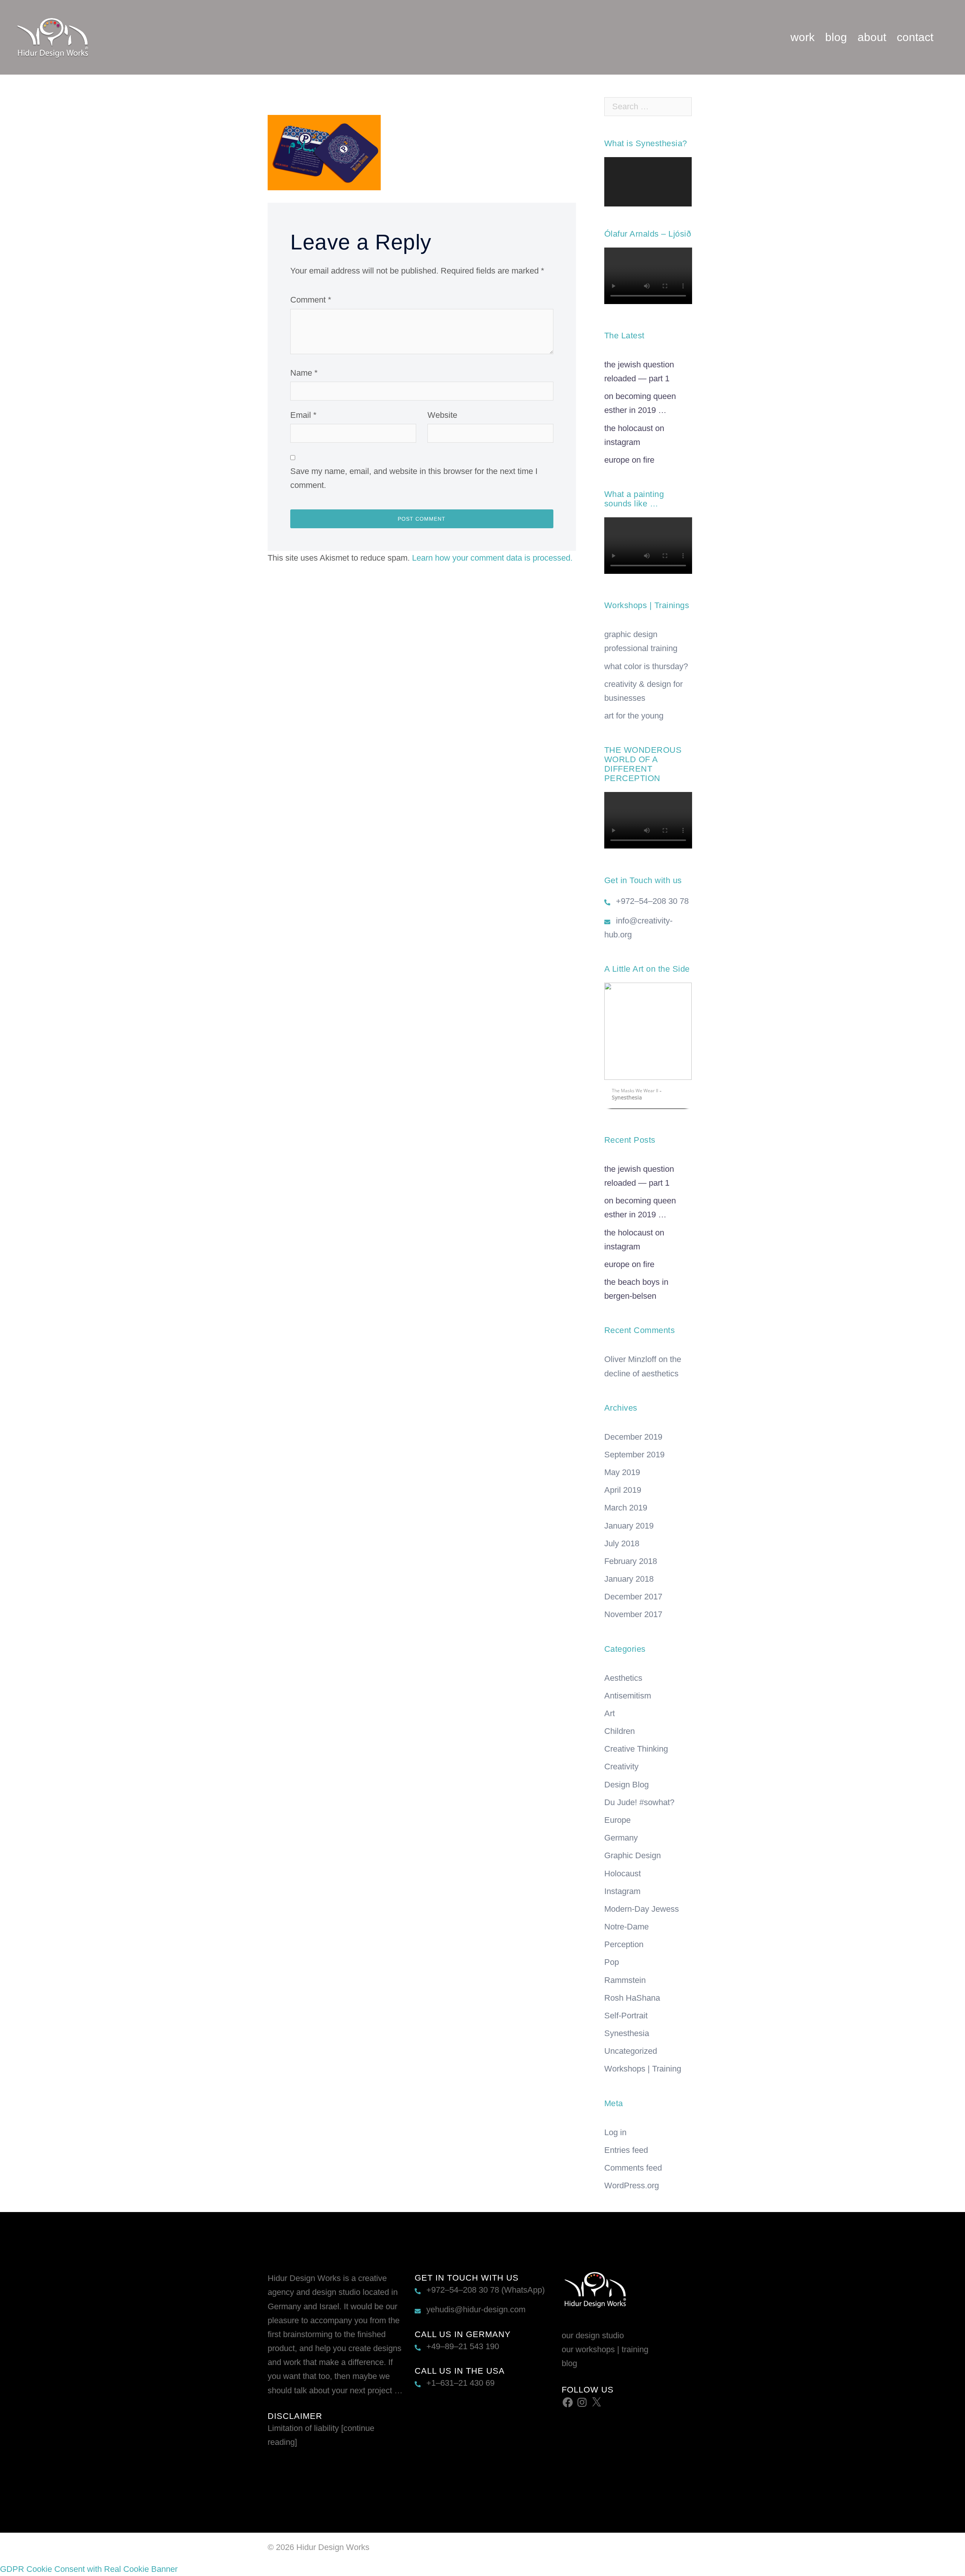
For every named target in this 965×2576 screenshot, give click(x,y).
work (803, 37)
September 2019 (634, 1455)
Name (304, 373)
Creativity (621, 1767)
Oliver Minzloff (630, 1359)
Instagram (622, 1891)
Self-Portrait (626, 2016)
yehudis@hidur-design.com (476, 2309)
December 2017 (633, 1597)
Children (620, 1731)
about (872, 37)
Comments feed (633, 2168)
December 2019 (633, 1437)
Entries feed (626, 2150)
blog (836, 37)
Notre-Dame (626, 1927)
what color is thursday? (646, 666)
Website (442, 415)
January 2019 (629, 1526)
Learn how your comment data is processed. (492, 558)
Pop (612, 1962)
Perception (624, 1944)
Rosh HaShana (632, 1998)
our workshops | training (605, 2349)
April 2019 (623, 1490)
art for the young (634, 716)
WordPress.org (632, 2185)
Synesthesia (627, 2033)
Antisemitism (628, 1696)
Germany (621, 1838)
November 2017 (633, 1614)
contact (915, 37)
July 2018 (622, 1543)
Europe (617, 1820)
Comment (311, 300)
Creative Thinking (636, 1749)
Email (303, 415)
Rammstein (625, 1980)
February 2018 (631, 1561)
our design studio (593, 2335)
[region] (648, 1048)
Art (610, 1713)
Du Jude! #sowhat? (639, 1802)
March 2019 (626, 1508)
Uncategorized (631, 2051)
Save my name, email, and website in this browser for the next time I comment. (414, 478)
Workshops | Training (643, 2069)
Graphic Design (633, 1855)
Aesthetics (623, 1678)
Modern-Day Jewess (642, 1909)
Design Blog (626, 1785)
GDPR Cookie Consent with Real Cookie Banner (89, 2569)
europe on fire (629, 460)
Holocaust (623, 1874)
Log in (615, 2132)
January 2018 (629, 1579)
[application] (648, 182)
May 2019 (622, 1472)
